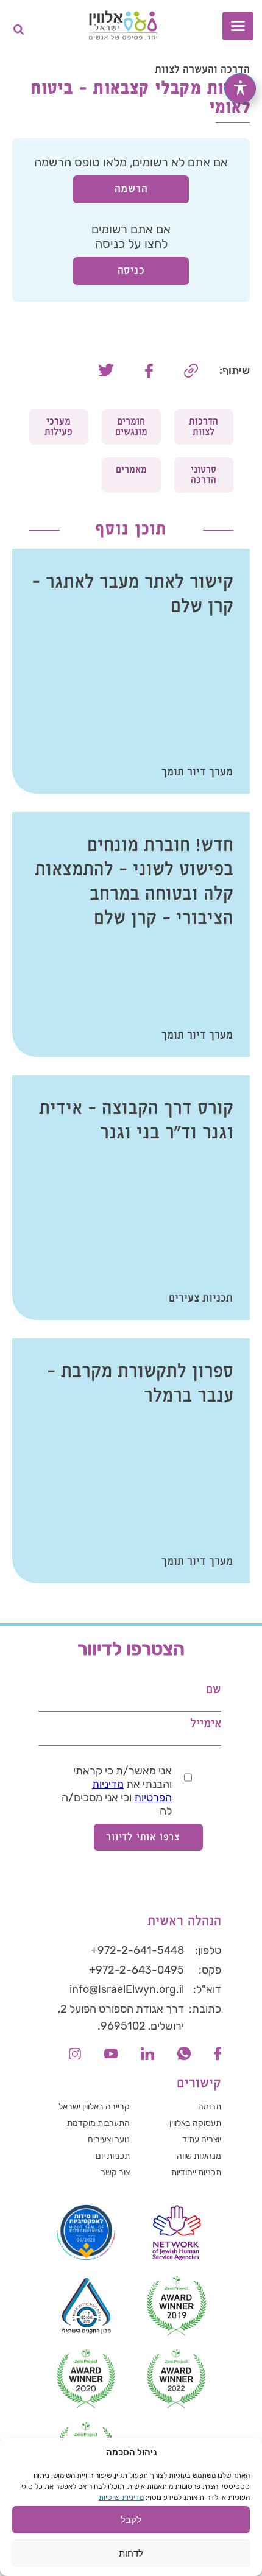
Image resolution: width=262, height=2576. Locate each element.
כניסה (131, 271)
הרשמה (131, 189)
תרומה (210, 2107)
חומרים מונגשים (131, 427)
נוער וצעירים (109, 2140)
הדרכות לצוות (204, 427)
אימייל (206, 1724)
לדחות (131, 2553)
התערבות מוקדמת (98, 2123)
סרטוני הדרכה (204, 475)
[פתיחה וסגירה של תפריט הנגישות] (240, 88)
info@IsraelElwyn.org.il (127, 1989)
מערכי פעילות (58, 427)
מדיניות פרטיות (121, 2497)
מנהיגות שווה (199, 2156)
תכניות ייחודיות (196, 2172)
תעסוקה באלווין (195, 2123)
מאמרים (131, 470)
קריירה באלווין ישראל (94, 2107)
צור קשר (115, 2172)
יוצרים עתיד (202, 2140)
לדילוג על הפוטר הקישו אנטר (186, 1634)
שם (214, 1690)
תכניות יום (113, 2156)
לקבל (131, 2520)
